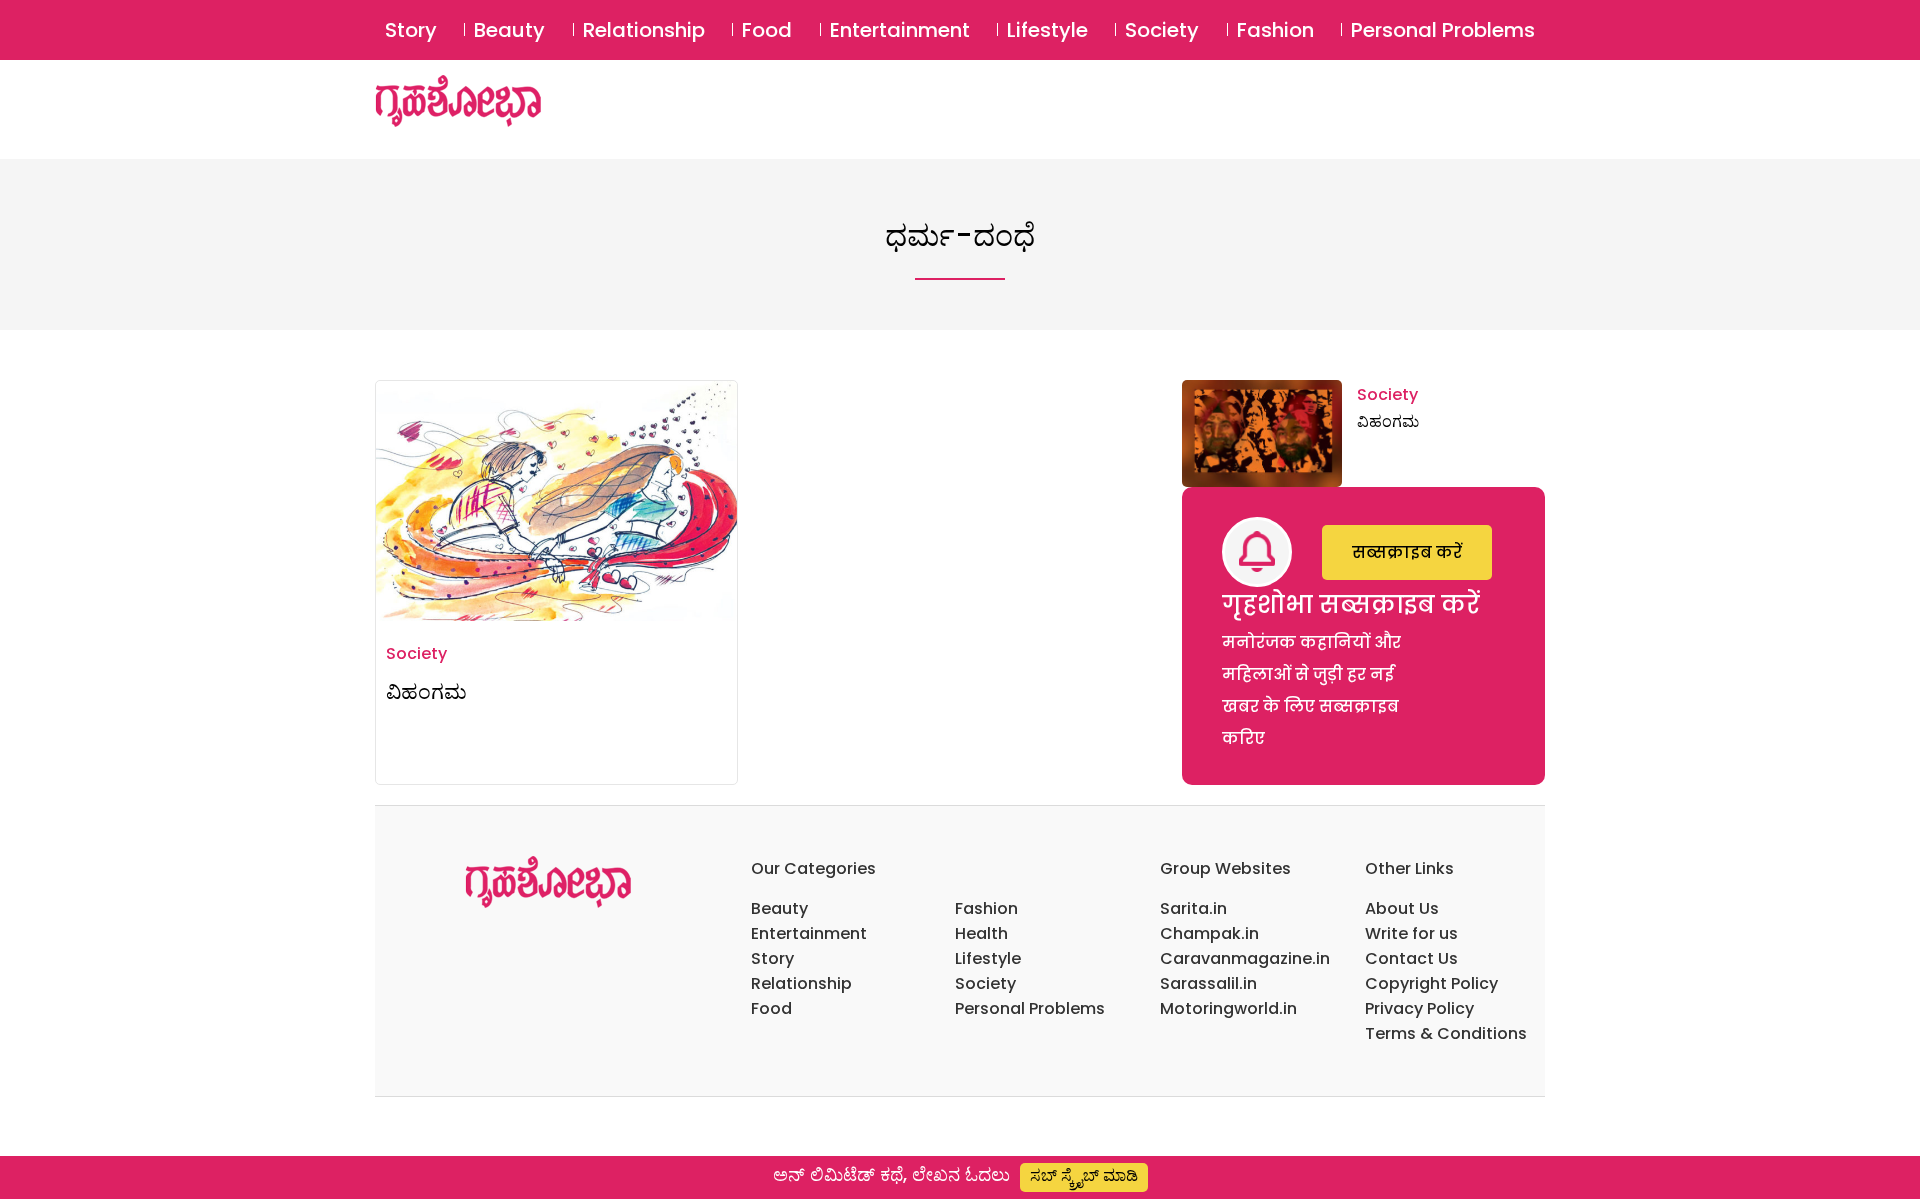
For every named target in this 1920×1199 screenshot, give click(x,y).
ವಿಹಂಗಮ (426, 691)
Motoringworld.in (1228, 1008)
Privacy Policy (1419, 1008)
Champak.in (1209, 933)
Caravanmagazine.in (1245, 958)
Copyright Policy (1431, 983)
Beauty (509, 30)
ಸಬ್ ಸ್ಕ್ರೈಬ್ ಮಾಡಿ (1084, 1175)
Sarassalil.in (1208, 983)
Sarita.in (1193, 908)
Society (1162, 30)
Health (981, 933)
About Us (1402, 908)
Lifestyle (1047, 30)
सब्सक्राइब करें (1407, 552)
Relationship (644, 30)
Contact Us (1411, 958)
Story (411, 30)
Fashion (1275, 30)
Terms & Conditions (1446, 1033)
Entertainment (900, 30)
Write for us (1411, 933)
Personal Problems (1443, 30)
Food (767, 30)
